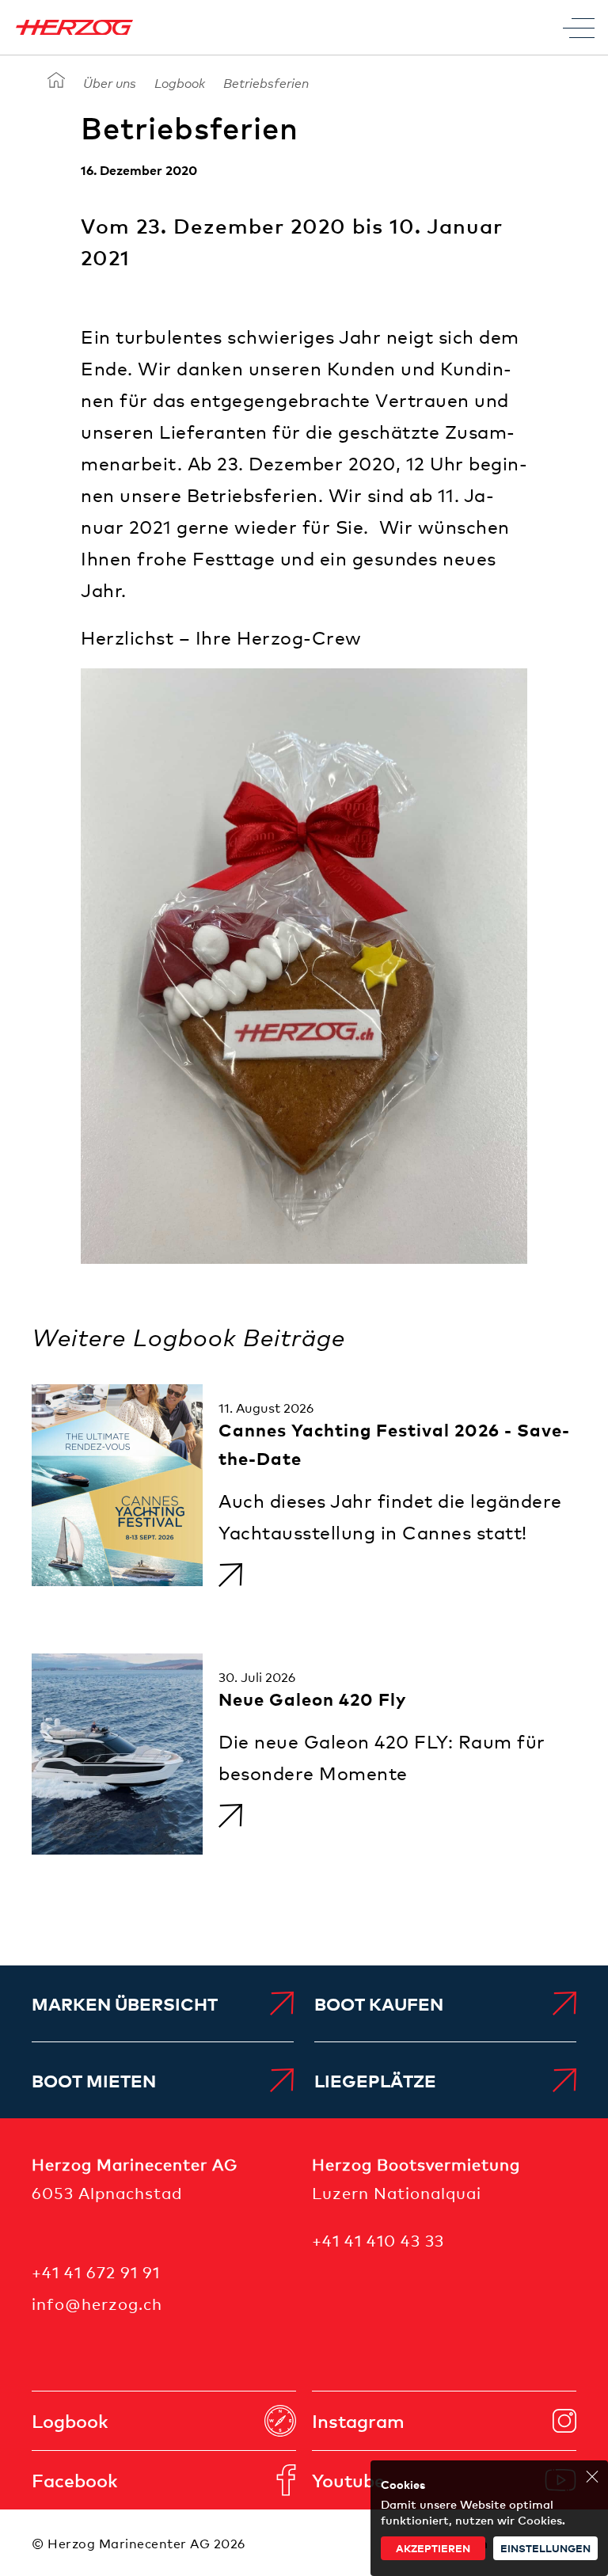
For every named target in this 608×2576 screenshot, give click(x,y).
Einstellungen (545, 2548)
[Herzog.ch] (56, 81)
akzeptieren (433, 2548)
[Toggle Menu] (579, 28)
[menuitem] (163, 2003)
